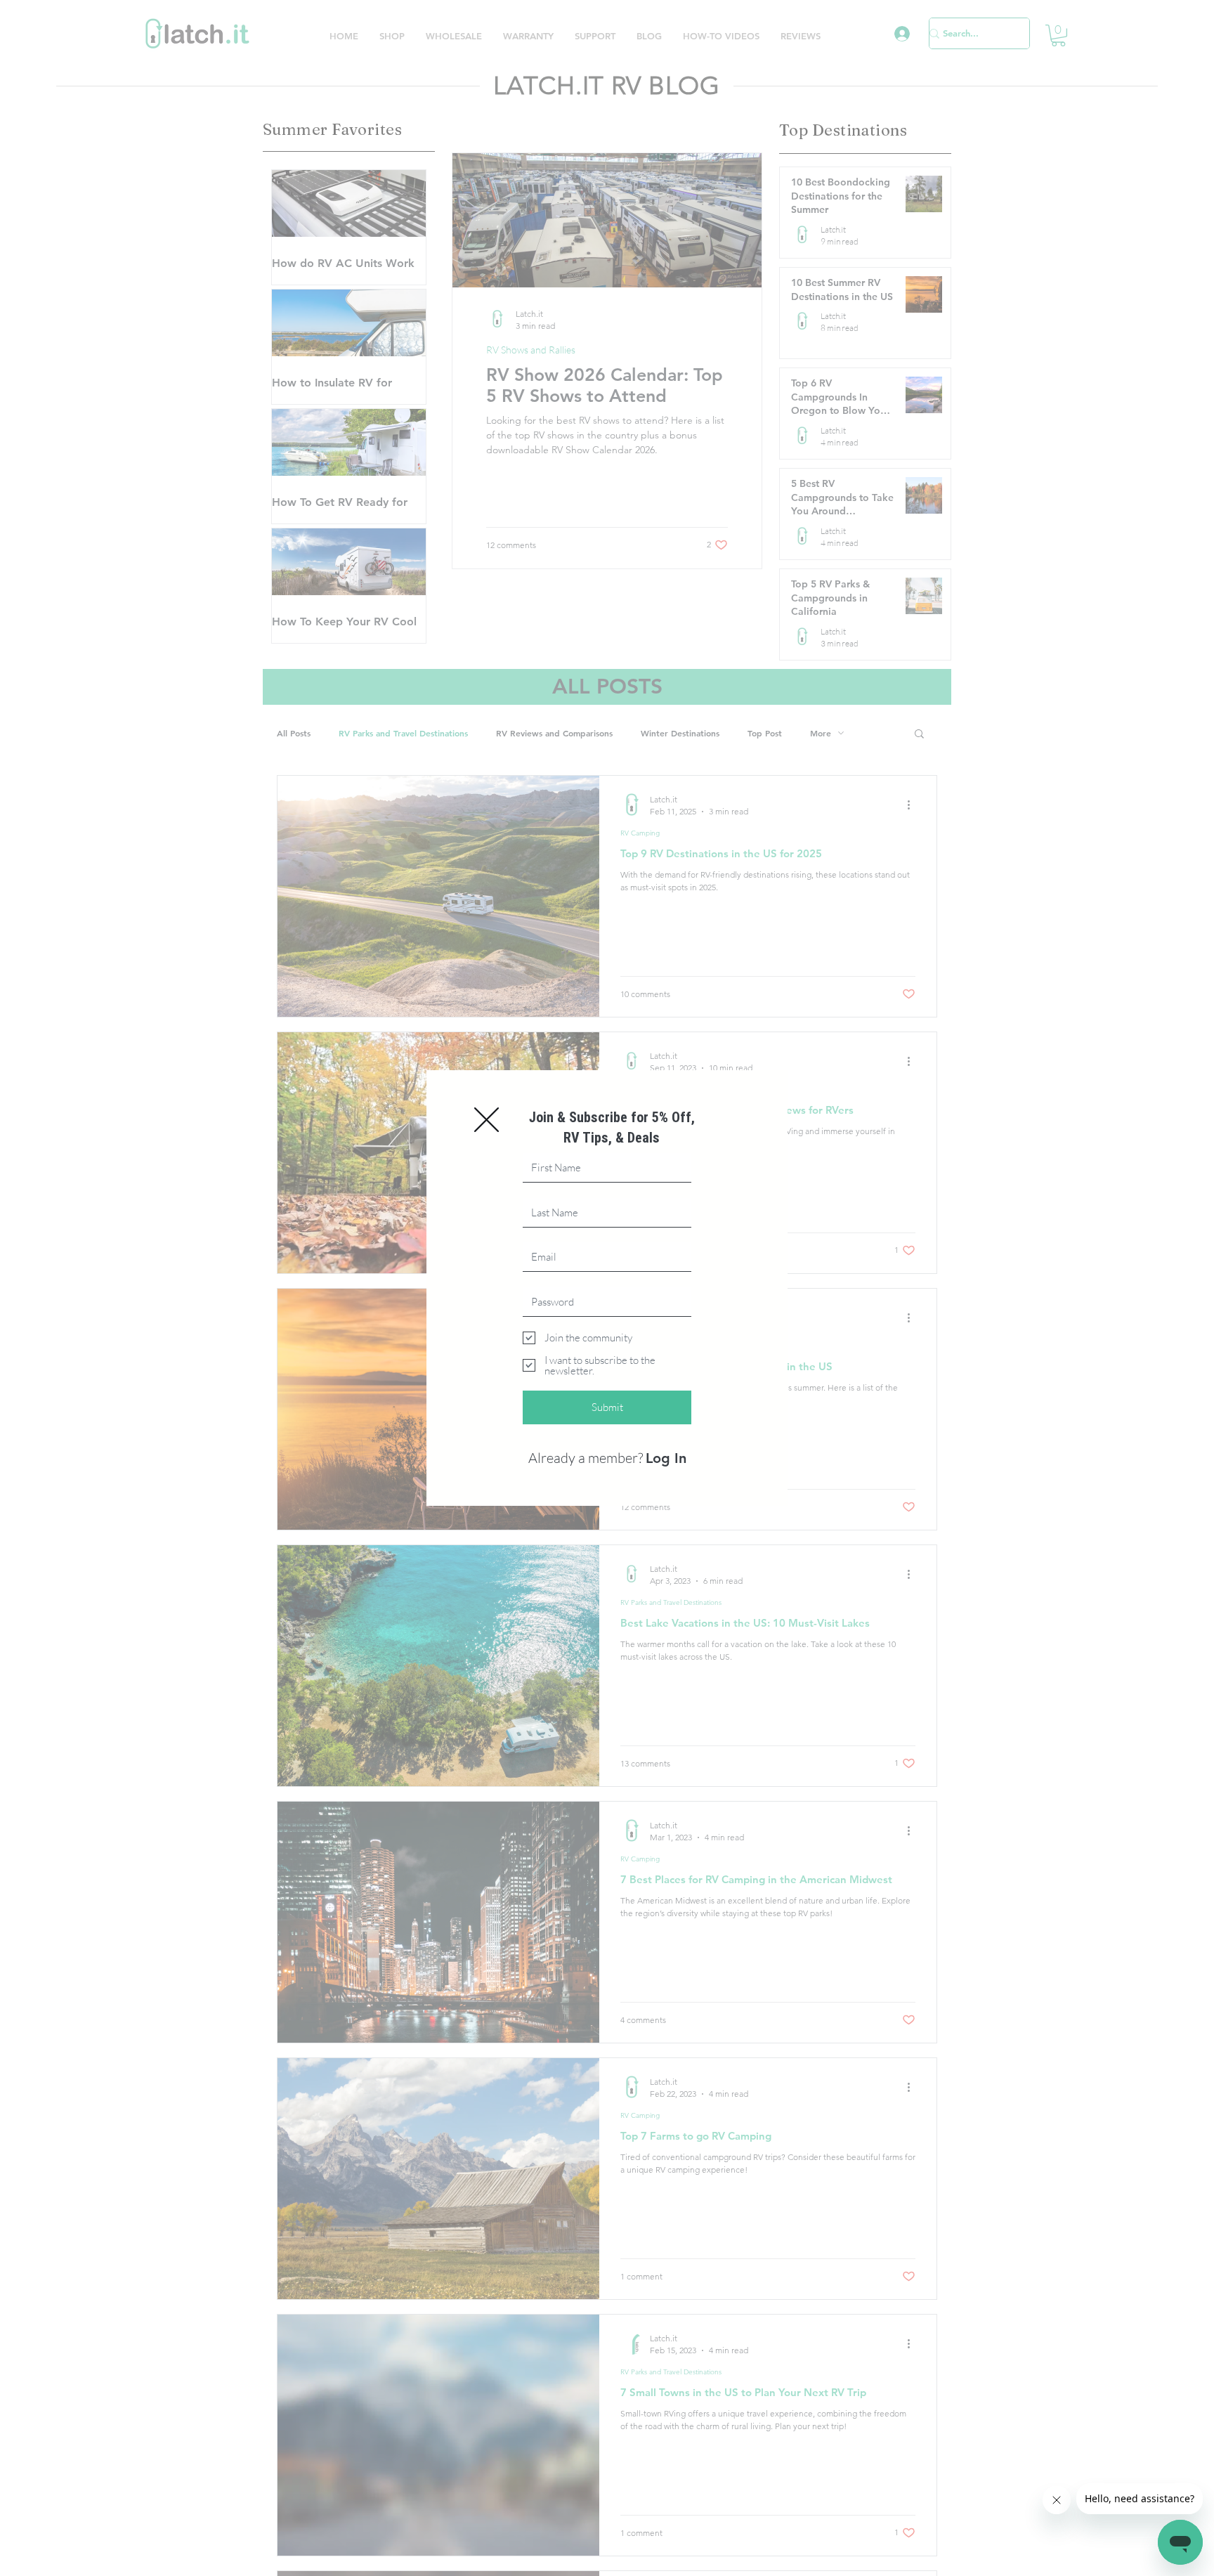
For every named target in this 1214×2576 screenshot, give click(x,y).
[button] (487, 1120)
